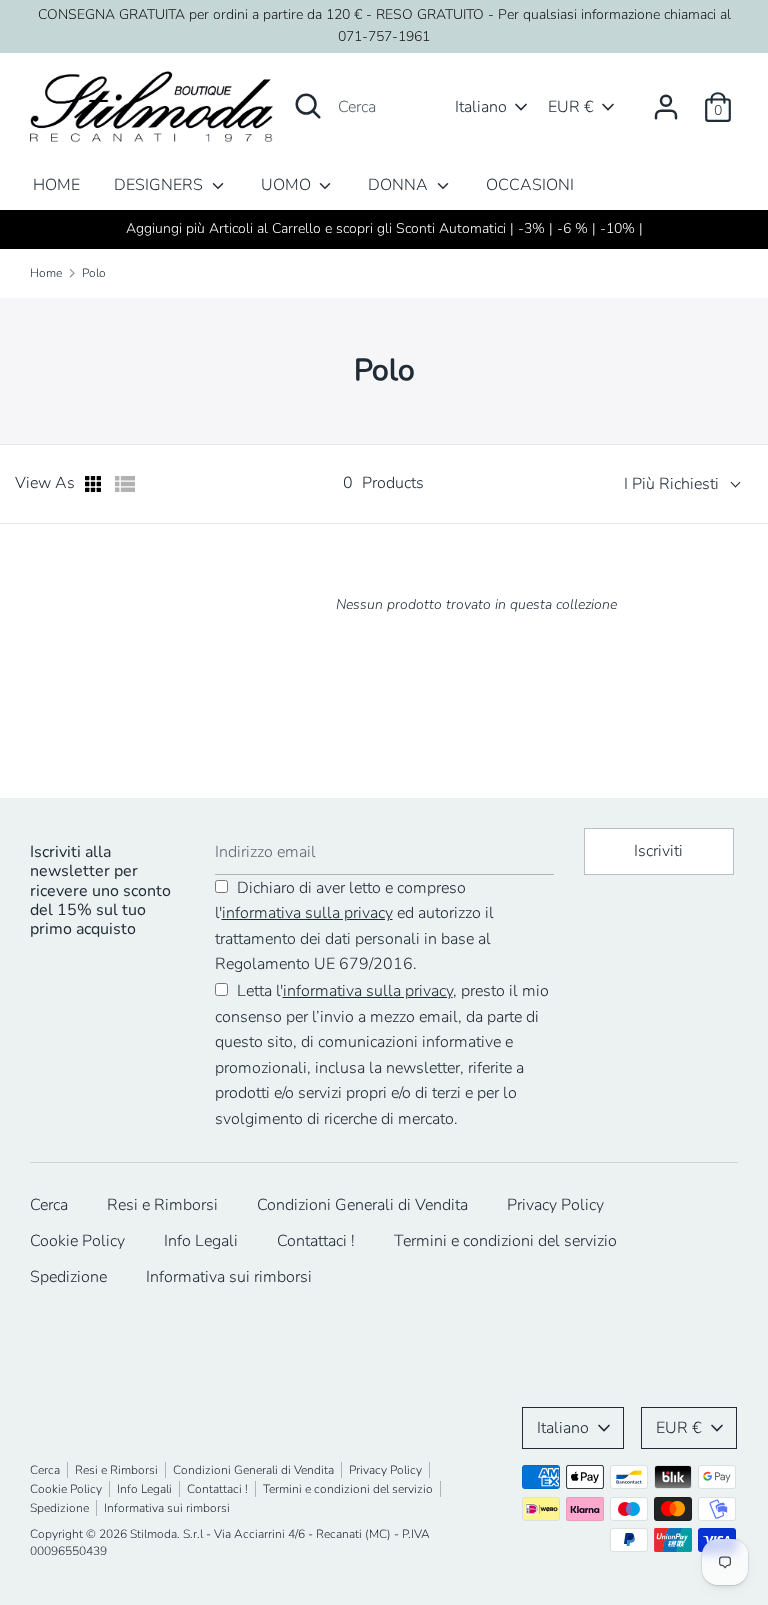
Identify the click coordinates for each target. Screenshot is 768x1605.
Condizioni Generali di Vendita (362, 1205)
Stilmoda (153, 1534)
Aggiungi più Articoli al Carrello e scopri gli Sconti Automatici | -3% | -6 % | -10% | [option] (384, 228)
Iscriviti (658, 851)
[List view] (125, 484)
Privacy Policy (555, 1205)
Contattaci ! (316, 1241)
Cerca (49, 1205)
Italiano (481, 107)
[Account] (666, 99)
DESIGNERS (160, 185)
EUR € (571, 107)
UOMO (288, 185)
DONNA (400, 185)
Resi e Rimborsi (162, 1205)
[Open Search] (308, 106)
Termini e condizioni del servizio (505, 1241)
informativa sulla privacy (307, 913)
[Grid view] (95, 484)
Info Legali (201, 1241)
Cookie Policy (77, 1241)
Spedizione (68, 1277)
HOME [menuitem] (56, 185)
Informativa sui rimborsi (229, 1277)
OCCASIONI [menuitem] (530, 185)
